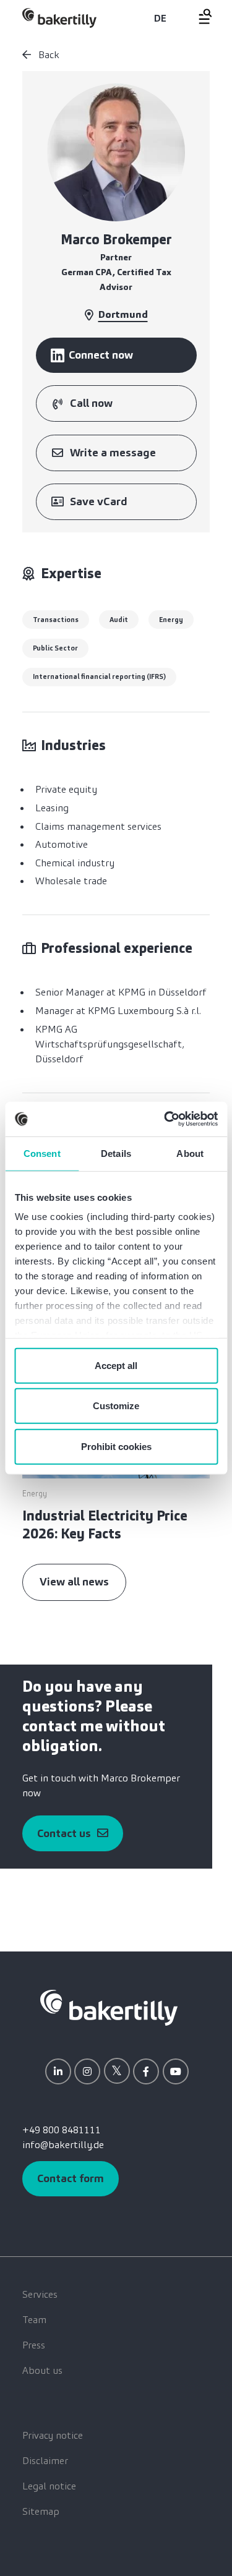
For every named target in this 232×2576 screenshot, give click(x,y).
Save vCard (99, 501)
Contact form (71, 2178)
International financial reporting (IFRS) (99, 676)
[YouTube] (176, 2071)
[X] (117, 2071)
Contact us (64, 1833)
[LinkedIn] (58, 2071)
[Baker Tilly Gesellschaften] (109, 2007)
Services (40, 2294)
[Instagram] (87, 2071)
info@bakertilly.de (63, 2145)
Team (34, 2320)
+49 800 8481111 (62, 2130)
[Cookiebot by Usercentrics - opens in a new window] (165, 1119)
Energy (171, 620)
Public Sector (55, 648)
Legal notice (49, 2486)
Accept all (116, 1365)
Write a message (113, 453)
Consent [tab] (42, 1153)
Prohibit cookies (116, 1446)
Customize (116, 1406)
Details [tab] (116, 1153)
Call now (91, 403)
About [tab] (190, 1153)
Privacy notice (53, 2435)
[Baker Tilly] (59, 18)
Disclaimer (45, 2461)
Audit (119, 620)
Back (48, 55)
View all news (74, 1582)
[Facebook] (146, 2071)
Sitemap (41, 2511)
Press (34, 2345)
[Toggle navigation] (198, 16)
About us (42, 2370)
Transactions (56, 620)
